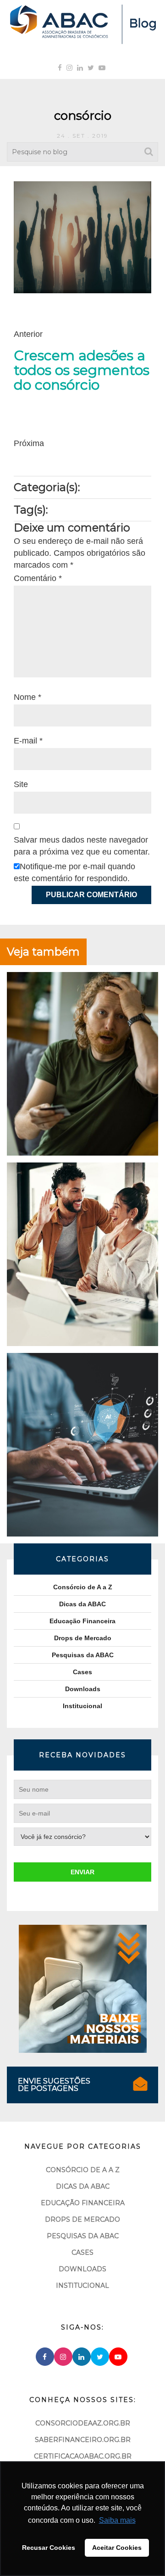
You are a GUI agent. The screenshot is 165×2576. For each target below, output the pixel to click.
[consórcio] (82, 237)
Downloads (83, 1689)
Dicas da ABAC (82, 1604)
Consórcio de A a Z (83, 1587)
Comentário (38, 578)
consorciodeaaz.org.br (83, 2423)
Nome (27, 697)
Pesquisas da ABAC (83, 1655)
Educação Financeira (82, 1621)
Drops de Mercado (83, 1638)
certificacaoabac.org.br (83, 2456)
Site (21, 784)
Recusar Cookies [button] (49, 2548)
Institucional (82, 1706)
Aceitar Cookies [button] (117, 2548)
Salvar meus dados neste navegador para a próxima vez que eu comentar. (82, 846)
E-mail (28, 741)
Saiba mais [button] (117, 2520)
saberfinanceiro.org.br (83, 2440)
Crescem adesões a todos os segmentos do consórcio (82, 370)
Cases (82, 1672)
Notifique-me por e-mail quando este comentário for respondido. (74, 872)
